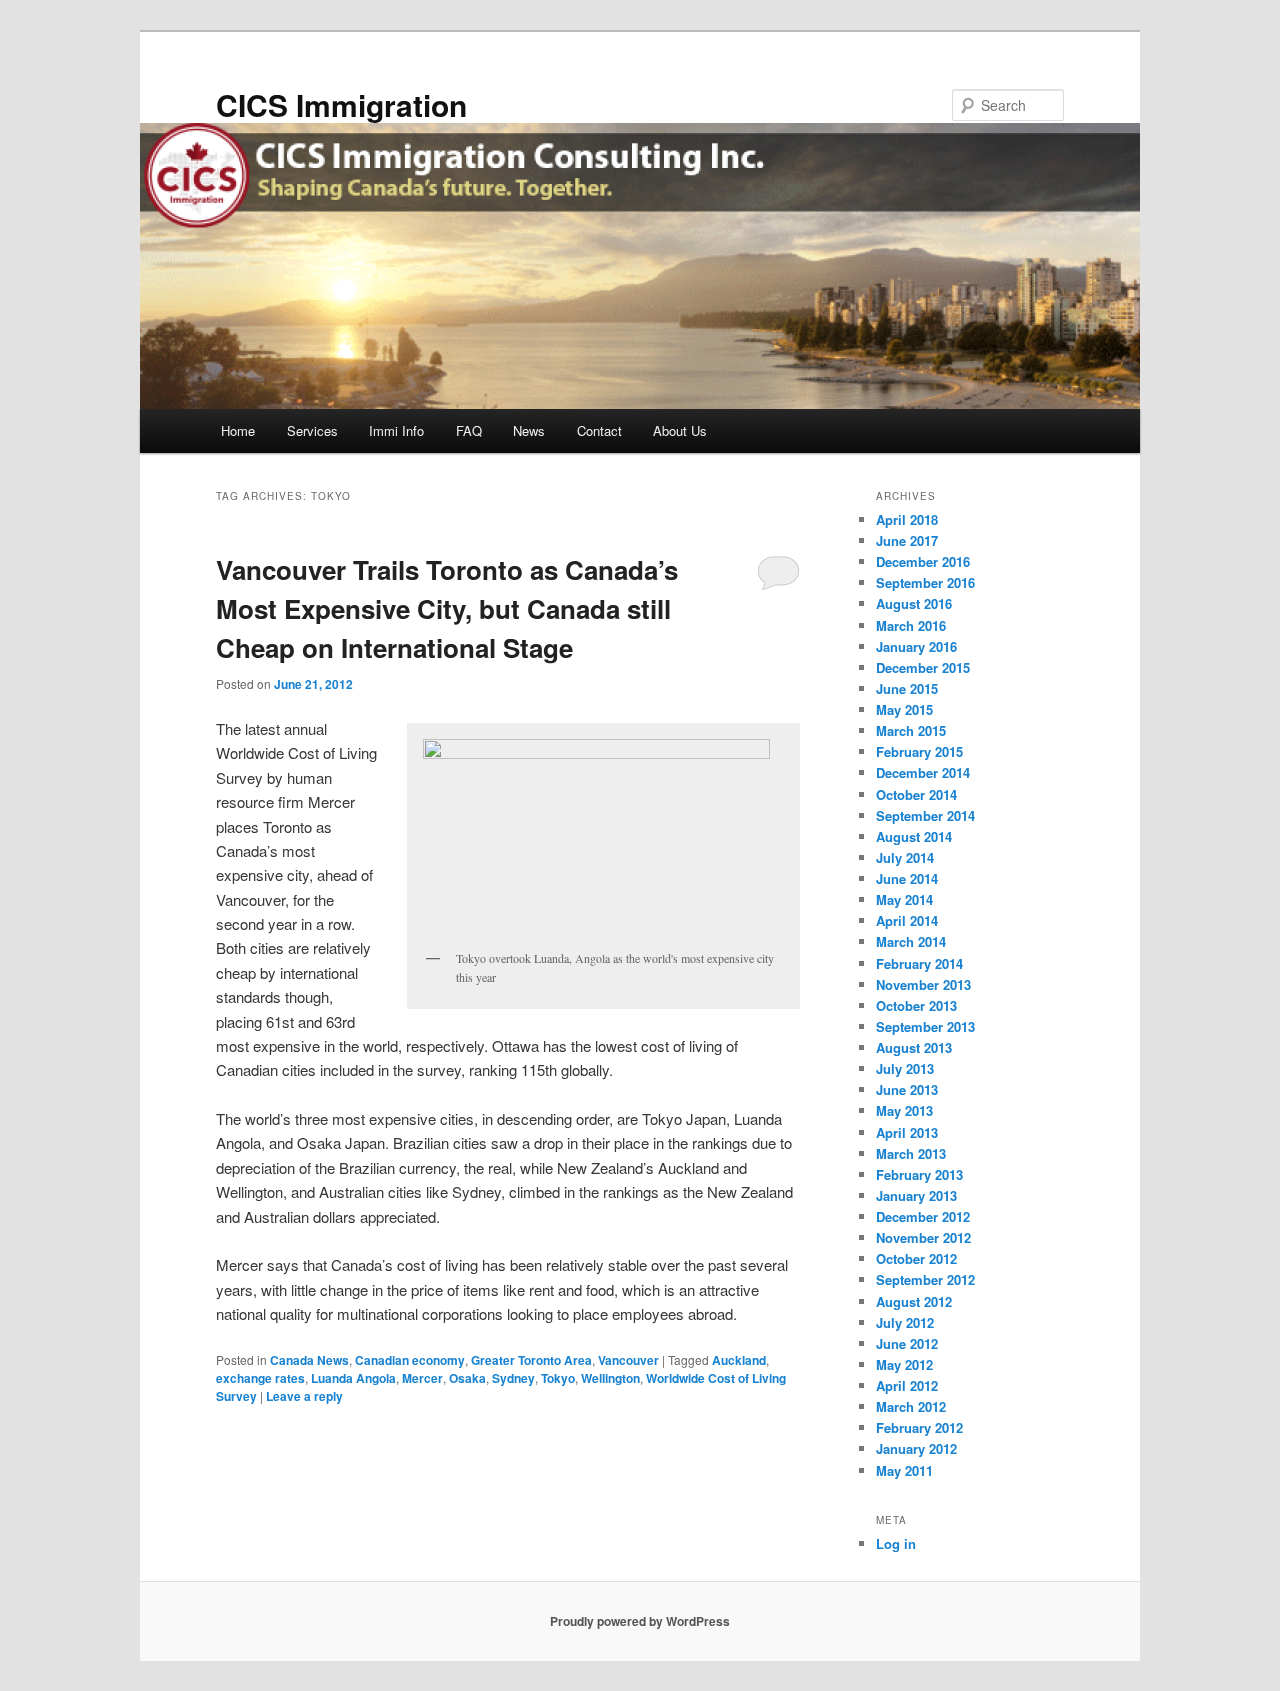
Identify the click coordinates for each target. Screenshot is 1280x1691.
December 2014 (923, 772)
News (529, 430)
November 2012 (923, 1237)
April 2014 (907, 920)
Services (312, 430)
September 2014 (925, 815)
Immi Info (396, 430)
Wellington (610, 1378)
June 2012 (907, 1343)
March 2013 (911, 1153)
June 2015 (907, 688)
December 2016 (923, 561)
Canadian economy (410, 1360)
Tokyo (558, 1378)
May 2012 (904, 1364)
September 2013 (925, 1026)
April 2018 (907, 519)
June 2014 (907, 878)
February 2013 (919, 1174)
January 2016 (916, 646)
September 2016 (925, 582)
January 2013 (916, 1195)
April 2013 (907, 1132)
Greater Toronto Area (531, 1360)
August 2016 (914, 603)
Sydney (513, 1378)
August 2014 (914, 836)
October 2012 (916, 1258)
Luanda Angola (353, 1378)
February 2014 (919, 963)
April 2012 (907, 1385)
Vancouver (628, 1360)
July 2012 (905, 1322)
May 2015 (904, 709)
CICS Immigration (341, 104)
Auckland (739, 1360)
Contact (599, 430)
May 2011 (904, 1470)
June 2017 (907, 540)
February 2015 (919, 751)
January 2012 (916, 1448)
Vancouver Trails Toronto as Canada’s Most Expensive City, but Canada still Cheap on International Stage (447, 608)
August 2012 (914, 1301)
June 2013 (907, 1089)
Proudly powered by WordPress (640, 1621)
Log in (896, 1543)
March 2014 (911, 941)
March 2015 (911, 730)
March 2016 (911, 625)
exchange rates (260, 1378)
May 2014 (904, 899)
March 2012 (911, 1406)
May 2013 (904, 1110)
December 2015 (923, 667)
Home (238, 430)
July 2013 (905, 1068)
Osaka (467, 1378)
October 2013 (916, 1005)
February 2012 (919, 1427)
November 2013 (923, 984)
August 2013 (914, 1047)
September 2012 (925, 1279)
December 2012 (923, 1216)
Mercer (422, 1378)
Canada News (309, 1360)
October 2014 (916, 794)
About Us (680, 430)
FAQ (469, 430)
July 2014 (905, 857)
